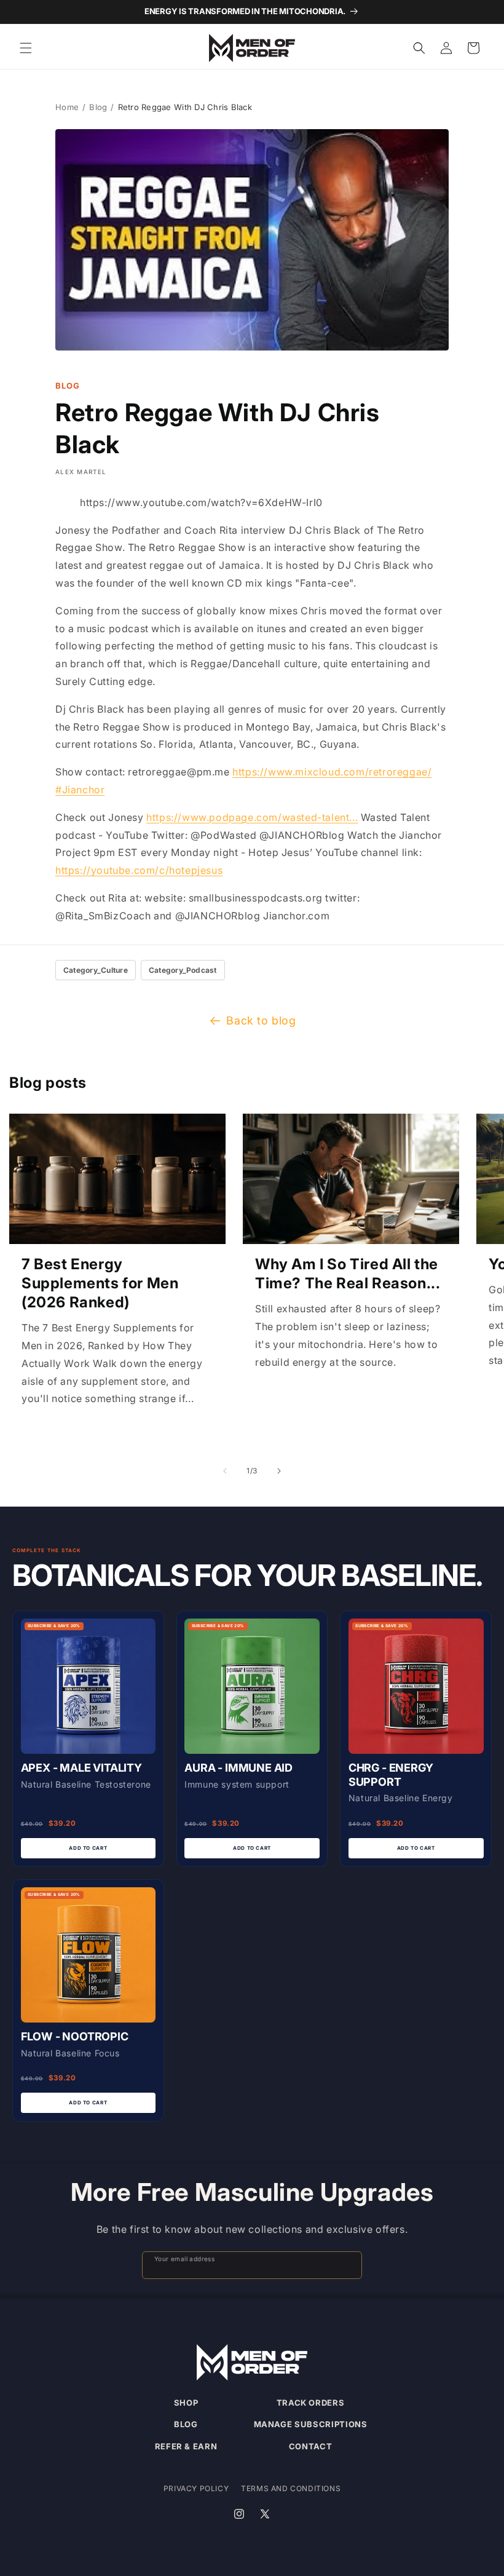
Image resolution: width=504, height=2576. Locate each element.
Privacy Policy (196, 2488)
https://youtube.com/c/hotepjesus (139, 870)
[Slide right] (279, 1471)
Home (67, 107)
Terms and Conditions (291, 2488)
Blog (98, 107)
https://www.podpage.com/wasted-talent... (252, 817)
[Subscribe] (347, 2265)
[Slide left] (225, 1471)
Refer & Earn (186, 2446)
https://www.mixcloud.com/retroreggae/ (332, 772)
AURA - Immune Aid (238, 1768)
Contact (311, 2446)
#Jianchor (80, 790)
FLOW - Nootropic (75, 2036)
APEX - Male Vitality (81, 1768)
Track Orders (311, 2403)
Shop (186, 2403)
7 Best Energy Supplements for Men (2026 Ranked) (100, 1283)
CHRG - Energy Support (391, 1775)
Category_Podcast (183, 970)
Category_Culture (96, 970)
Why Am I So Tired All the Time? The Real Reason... (348, 1274)
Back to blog (261, 1020)
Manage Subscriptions (311, 2424)
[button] (26, 48)
